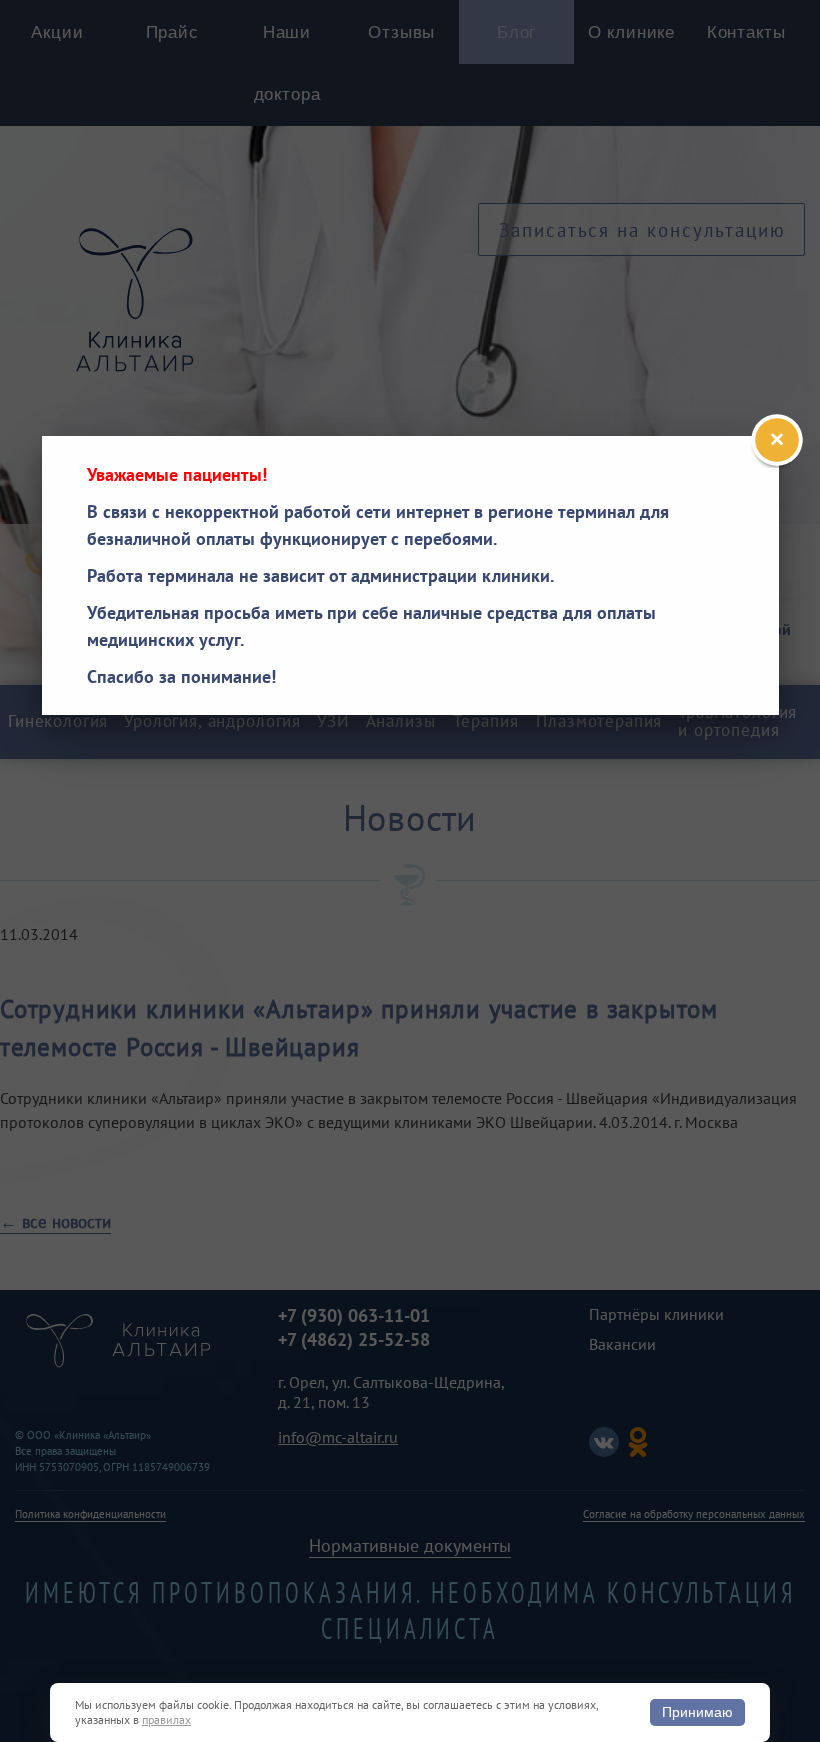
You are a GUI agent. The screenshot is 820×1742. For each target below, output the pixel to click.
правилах (166, 1719)
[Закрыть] (777, 440)
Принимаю (697, 1712)
